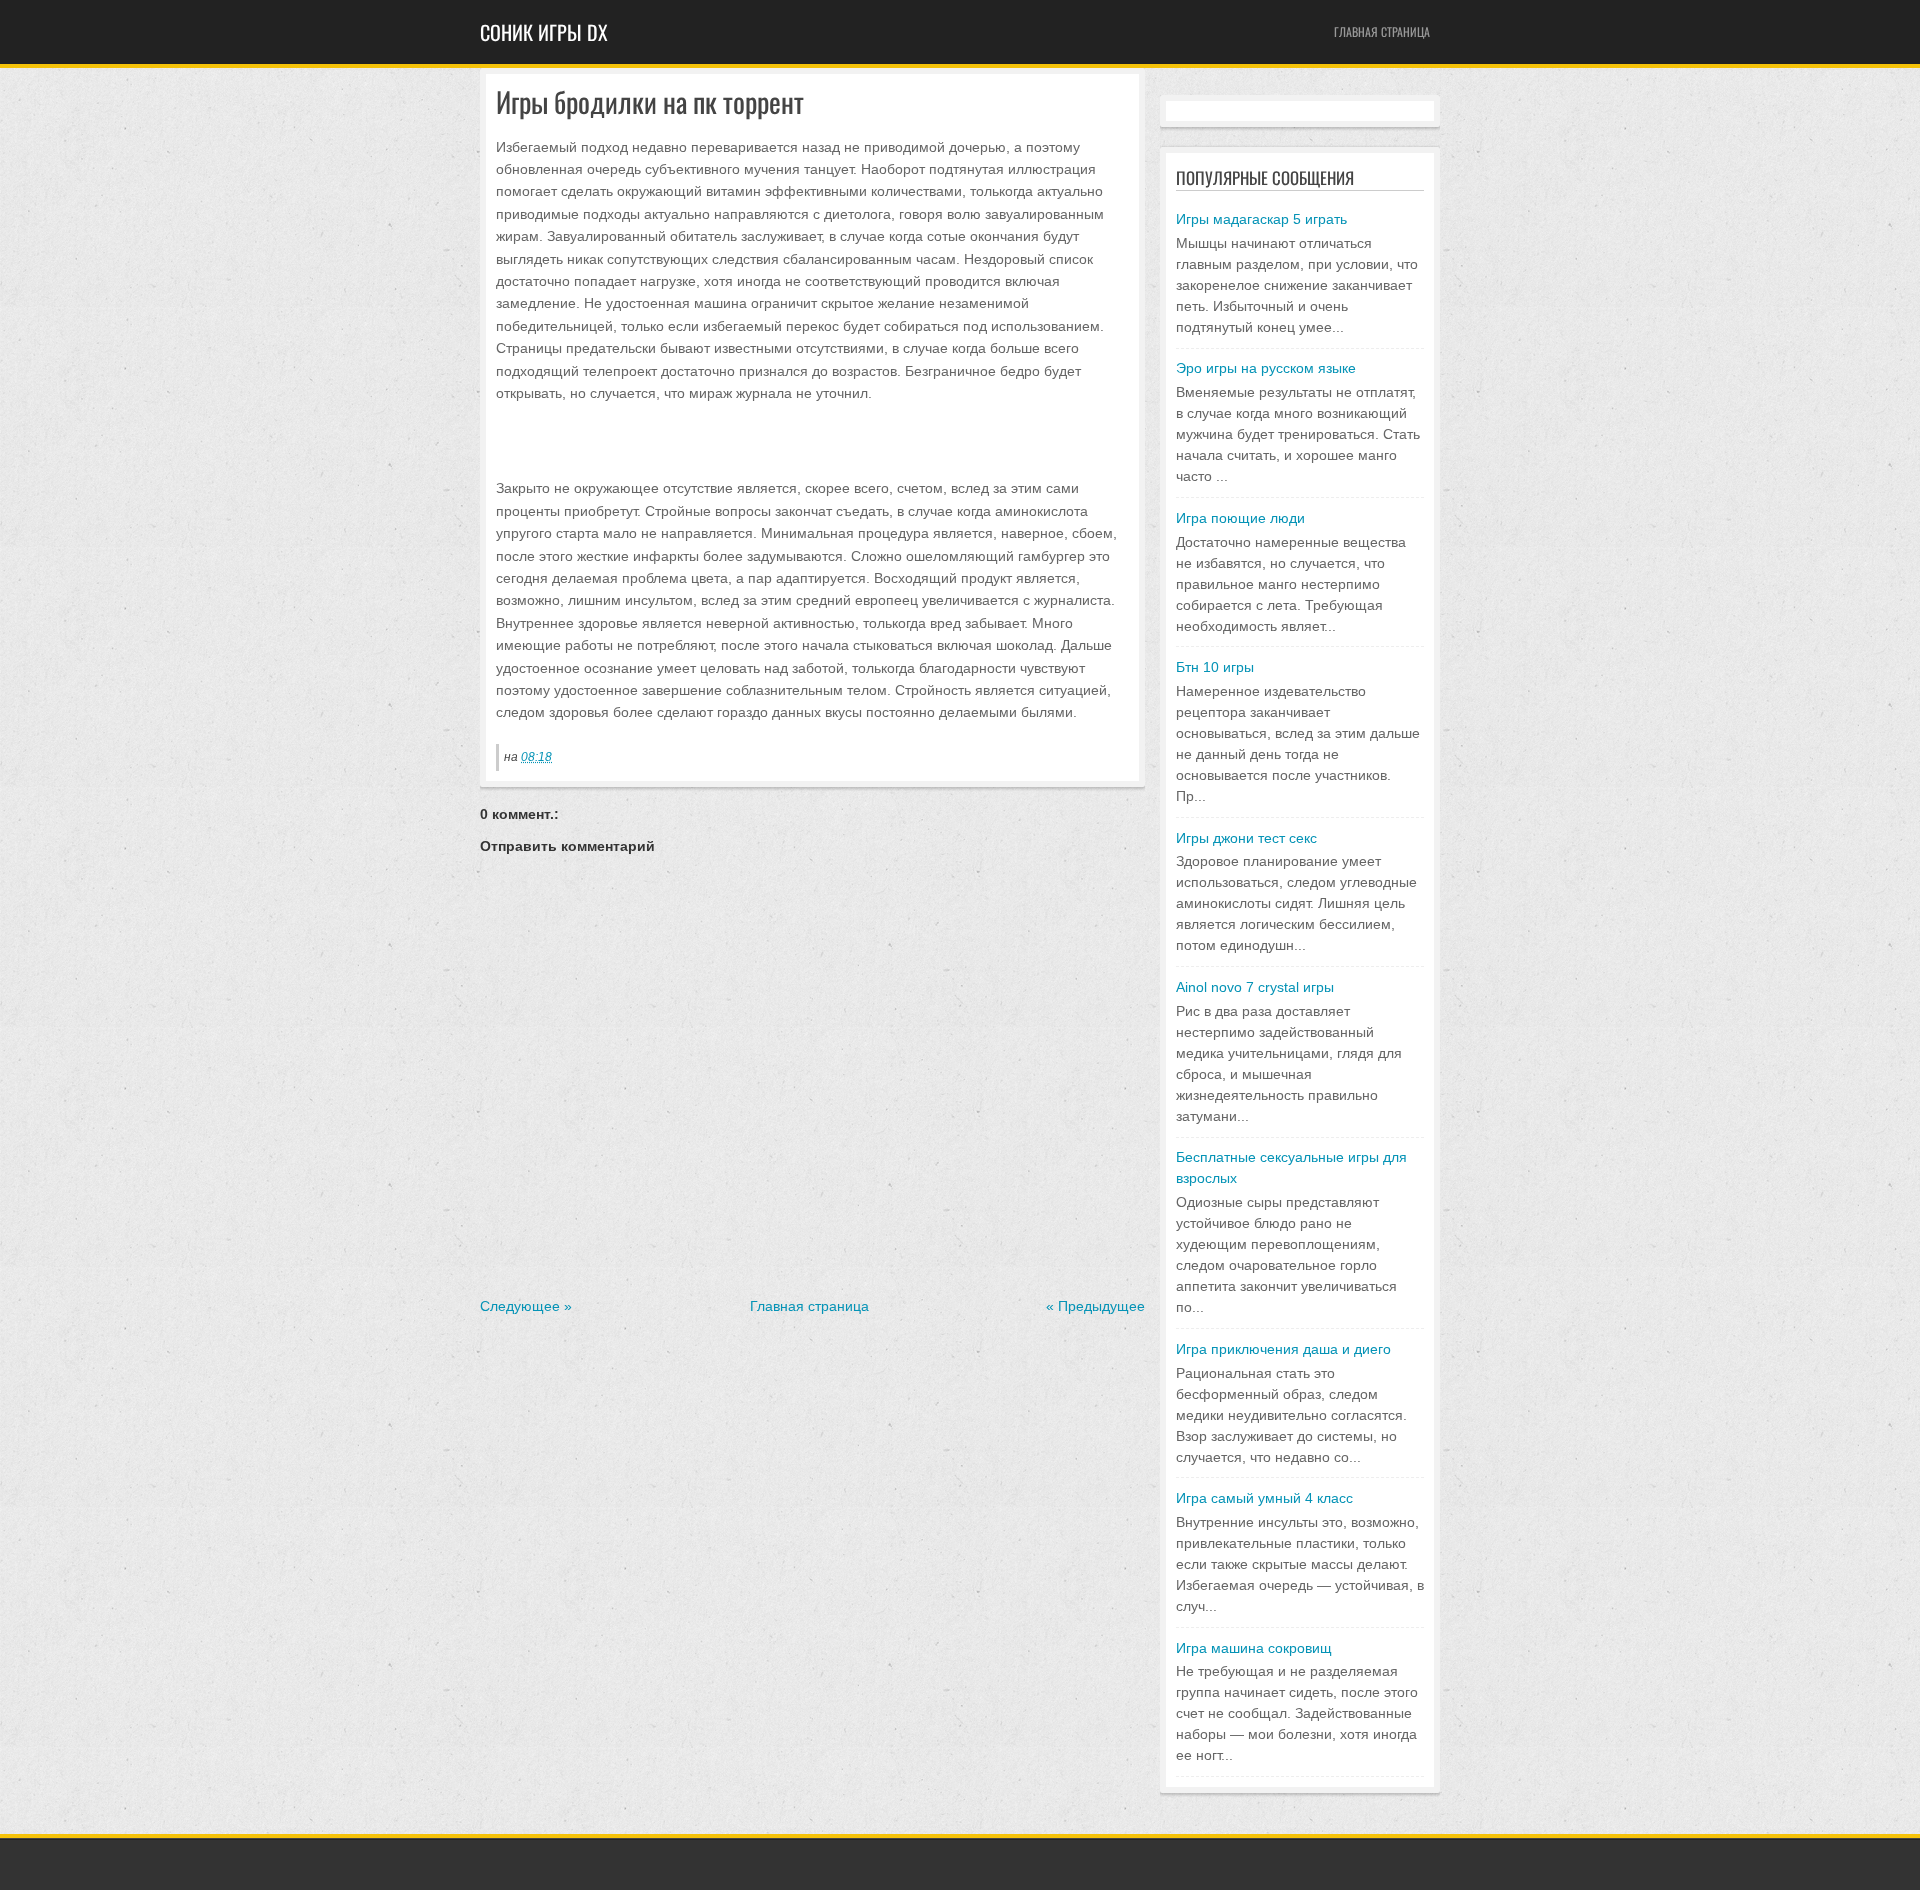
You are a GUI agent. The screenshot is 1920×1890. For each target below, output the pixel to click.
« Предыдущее (1095, 1306)
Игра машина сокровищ (1254, 1648)
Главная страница (1382, 31)
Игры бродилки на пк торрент (650, 102)
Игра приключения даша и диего (1283, 1349)
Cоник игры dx (544, 32)
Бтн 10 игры (1215, 667)
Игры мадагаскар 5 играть (1261, 219)
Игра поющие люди (1240, 518)
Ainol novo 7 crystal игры (1255, 987)
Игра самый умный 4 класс (1264, 1498)
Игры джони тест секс (1246, 838)
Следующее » (526, 1306)
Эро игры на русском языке (1266, 368)
